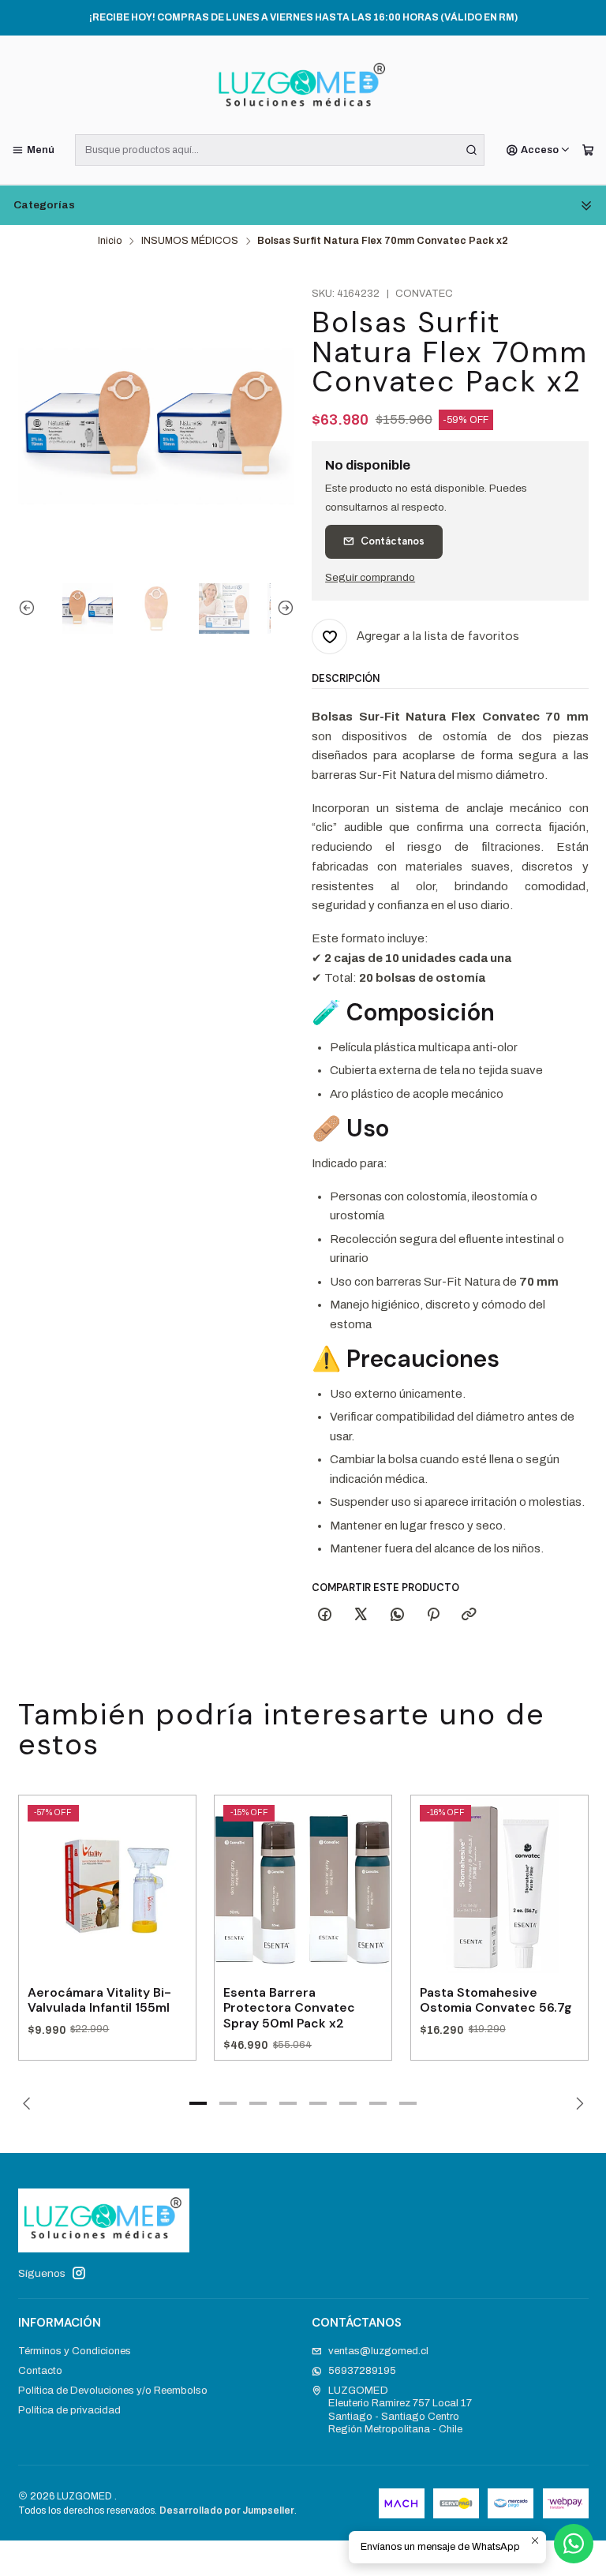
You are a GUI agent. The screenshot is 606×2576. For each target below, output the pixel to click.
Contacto (40, 2370)
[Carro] (588, 150)
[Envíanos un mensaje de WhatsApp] (574, 2544)
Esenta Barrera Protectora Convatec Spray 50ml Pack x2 (289, 2008)
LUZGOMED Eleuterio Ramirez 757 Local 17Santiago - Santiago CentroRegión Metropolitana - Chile (400, 2409)
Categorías (44, 205)
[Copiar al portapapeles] (469, 1616)
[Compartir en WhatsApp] (397, 1616)
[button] (198, 2103)
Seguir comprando (370, 578)
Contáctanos (393, 541)
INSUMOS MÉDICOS (190, 241)
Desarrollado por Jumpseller (227, 2510)
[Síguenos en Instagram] (79, 2273)
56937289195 (362, 2370)
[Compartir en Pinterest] (433, 1616)
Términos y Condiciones (75, 2351)
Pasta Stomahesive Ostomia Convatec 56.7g (496, 2000)
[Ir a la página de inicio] (303, 88)
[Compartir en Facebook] (324, 1616)
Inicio (110, 241)
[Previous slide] (30, 608)
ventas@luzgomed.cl (378, 2351)
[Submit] (471, 150)
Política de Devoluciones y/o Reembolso (113, 2390)
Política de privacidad (69, 2410)
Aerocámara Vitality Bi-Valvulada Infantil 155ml (99, 2000)
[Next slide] (282, 608)
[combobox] (280, 150)
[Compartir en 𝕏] (361, 1616)
